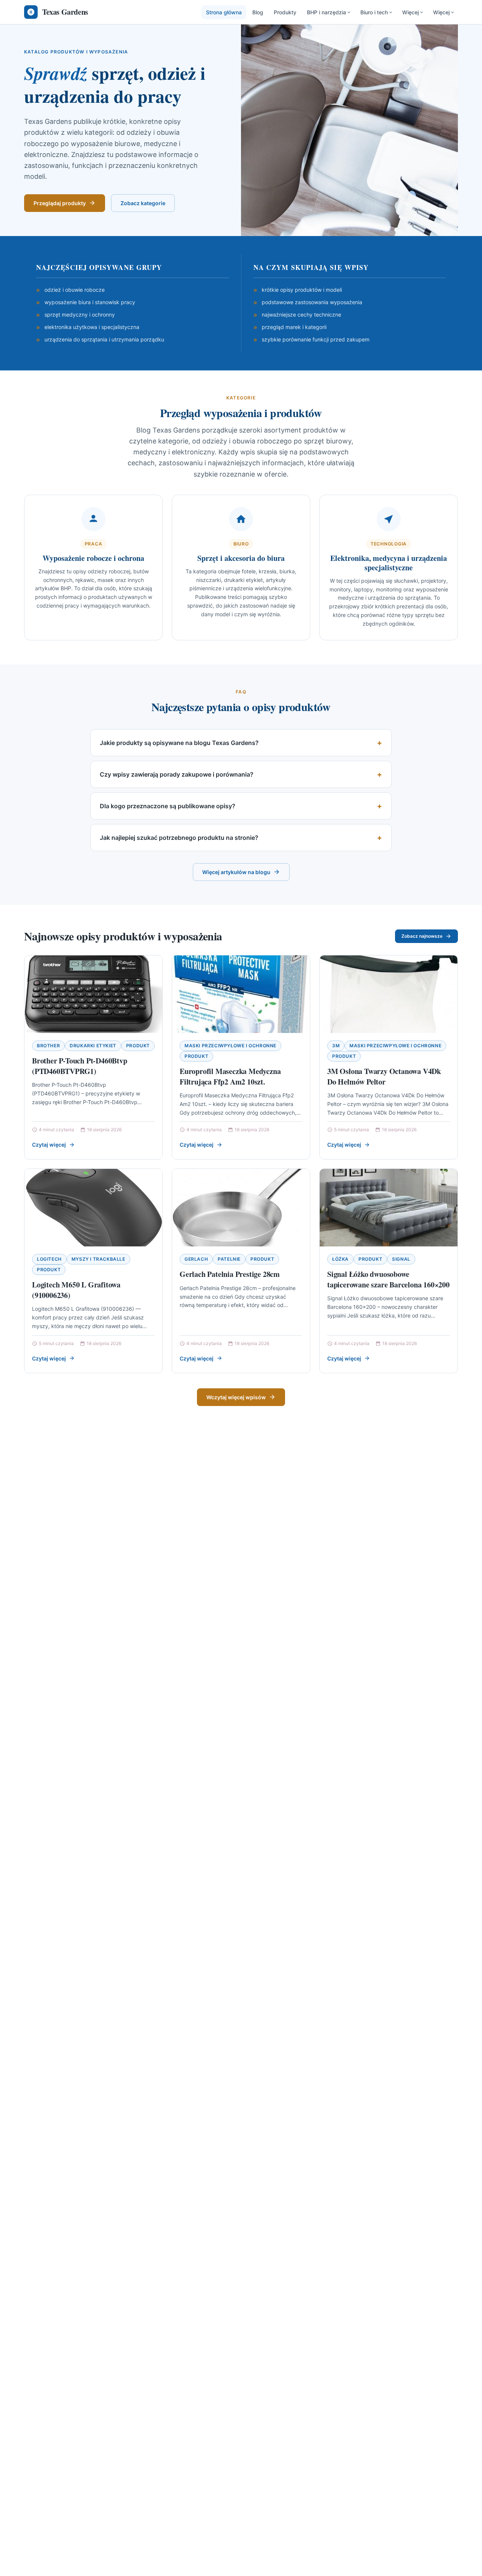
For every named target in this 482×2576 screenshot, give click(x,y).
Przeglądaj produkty (60, 203)
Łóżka (340, 1259)
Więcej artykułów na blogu (236, 872)
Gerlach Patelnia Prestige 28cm (230, 1274)
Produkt (138, 1046)
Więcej (410, 12)
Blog (258, 12)
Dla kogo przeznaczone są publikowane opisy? (168, 806)
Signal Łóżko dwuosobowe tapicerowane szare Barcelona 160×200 (388, 1279)
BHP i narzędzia (326, 12)
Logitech (49, 1259)
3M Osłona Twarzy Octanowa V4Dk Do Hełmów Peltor (384, 1076)
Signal (401, 1259)
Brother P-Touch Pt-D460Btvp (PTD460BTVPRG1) (80, 1066)
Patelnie (229, 1259)
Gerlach (196, 1259)
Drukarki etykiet (93, 1046)
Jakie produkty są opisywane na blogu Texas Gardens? (179, 743)
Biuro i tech (374, 12)
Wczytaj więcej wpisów (236, 1397)
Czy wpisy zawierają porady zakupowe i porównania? (177, 774)
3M (336, 1046)
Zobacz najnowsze (422, 936)
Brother (48, 1046)
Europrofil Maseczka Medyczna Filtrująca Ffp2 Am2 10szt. (230, 1076)
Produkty (285, 12)
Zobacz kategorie (143, 203)
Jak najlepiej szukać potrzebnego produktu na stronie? (179, 838)
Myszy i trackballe (98, 1259)
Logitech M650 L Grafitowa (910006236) (76, 1290)
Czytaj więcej (49, 1145)
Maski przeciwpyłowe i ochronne (230, 1046)
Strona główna (224, 12)
